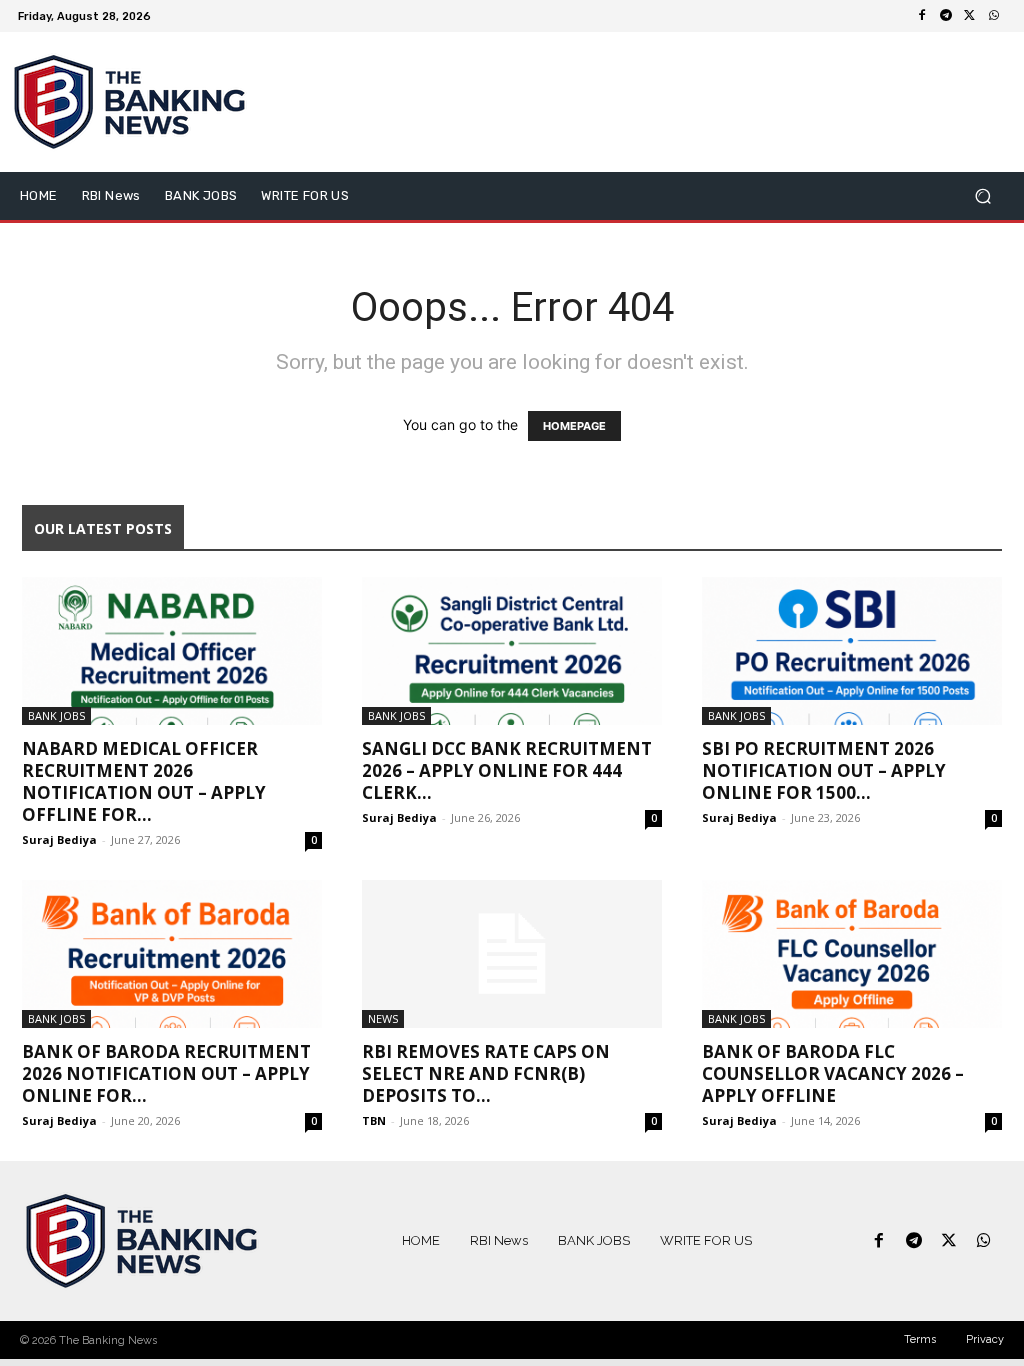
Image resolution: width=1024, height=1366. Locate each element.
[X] (970, 16)
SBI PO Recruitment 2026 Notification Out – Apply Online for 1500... (824, 770)
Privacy (985, 1339)
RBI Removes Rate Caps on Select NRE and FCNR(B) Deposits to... (486, 1073)
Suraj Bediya (59, 839)
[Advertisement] (634, 102)
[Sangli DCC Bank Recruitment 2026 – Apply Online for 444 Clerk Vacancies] (512, 651)
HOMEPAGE (574, 426)
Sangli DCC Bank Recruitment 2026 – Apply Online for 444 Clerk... (507, 770)
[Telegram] (946, 16)
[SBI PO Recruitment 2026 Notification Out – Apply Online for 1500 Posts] (852, 651)
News (383, 1018)
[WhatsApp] (994, 16)
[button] (982, 196)
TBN (374, 1120)
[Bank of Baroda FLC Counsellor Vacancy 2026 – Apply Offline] (852, 954)
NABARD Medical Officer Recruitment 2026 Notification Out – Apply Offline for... (144, 781)
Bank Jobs (56, 715)
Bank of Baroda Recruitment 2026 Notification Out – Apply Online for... (166, 1073)
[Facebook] (922, 16)
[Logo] (141, 1241)
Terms (920, 1339)
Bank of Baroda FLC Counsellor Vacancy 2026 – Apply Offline (833, 1073)
